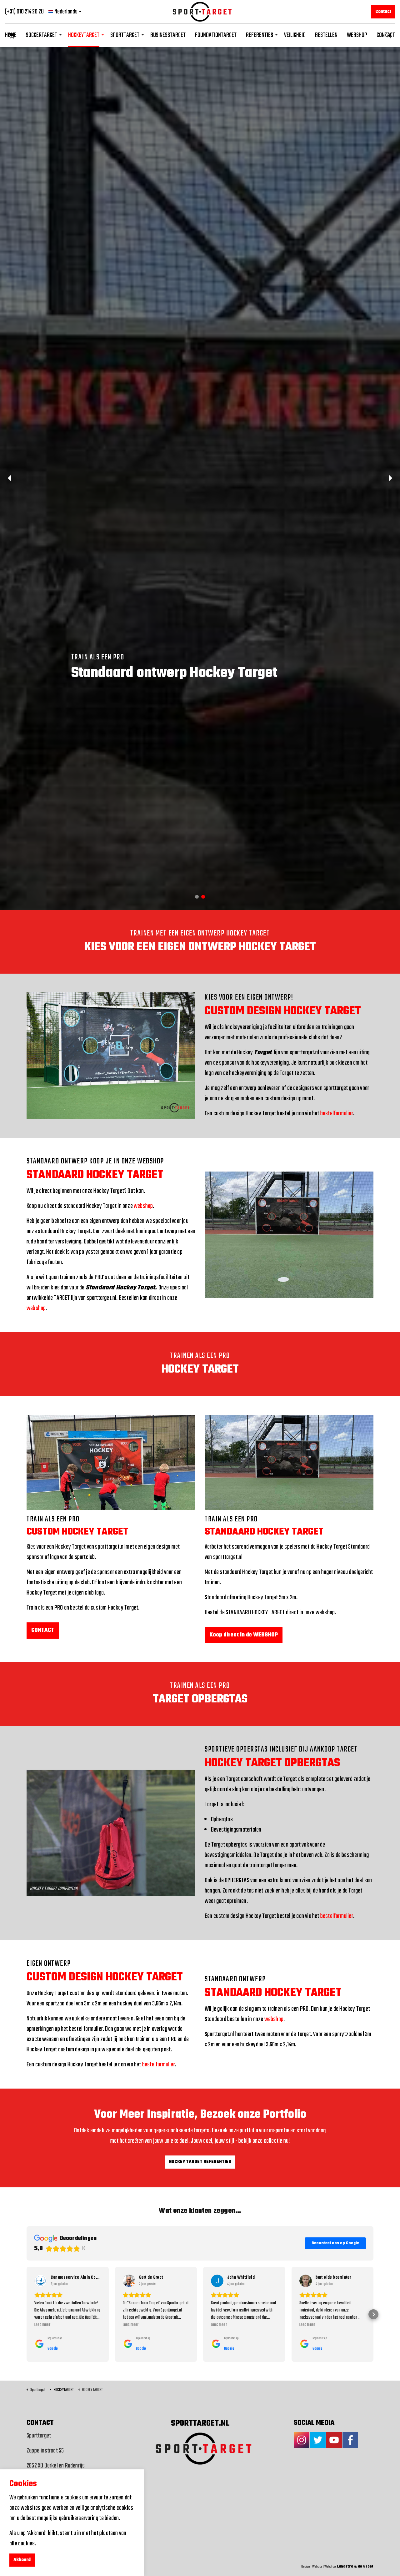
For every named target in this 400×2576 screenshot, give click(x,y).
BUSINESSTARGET (168, 35)
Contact (383, 12)
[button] (12, 35)
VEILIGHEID (295, 35)
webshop (143, 1584)
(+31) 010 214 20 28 (24, 12)
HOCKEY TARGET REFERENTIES (200, 2540)
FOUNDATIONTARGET (216, 35)
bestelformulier (337, 1492)
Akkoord (22, 2560)
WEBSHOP (357, 35)
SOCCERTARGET (42, 35)
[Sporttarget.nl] (200, 12)
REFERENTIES (260, 35)
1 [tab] (197, 1275)
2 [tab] (203, 1275)
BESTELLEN (326, 35)
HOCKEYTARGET (84, 35)
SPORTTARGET (125, 35)
